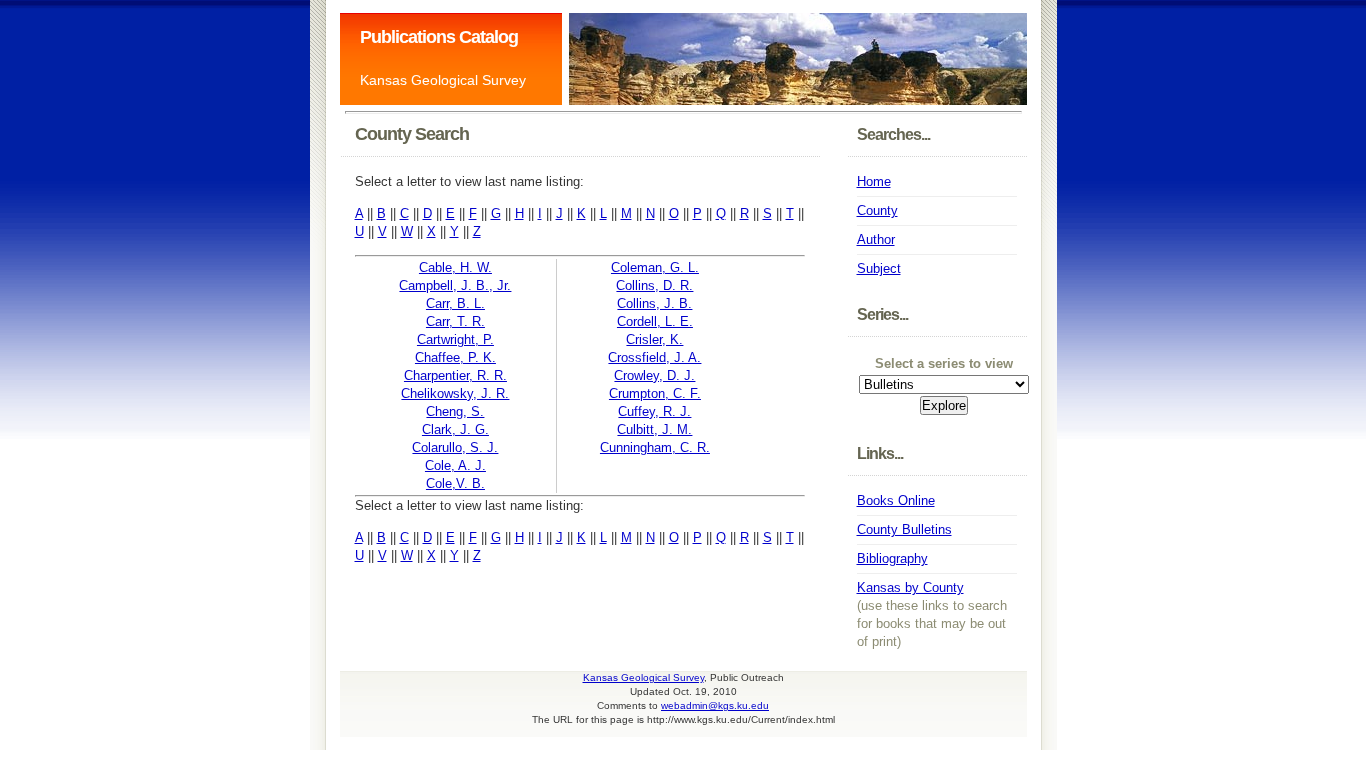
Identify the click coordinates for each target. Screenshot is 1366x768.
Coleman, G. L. (655, 267)
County (877, 210)
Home (874, 181)
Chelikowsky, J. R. (455, 393)
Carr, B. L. (455, 303)
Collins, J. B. (654, 303)
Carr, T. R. (455, 321)
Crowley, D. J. (654, 375)
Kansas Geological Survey (443, 80)
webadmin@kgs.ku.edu (715, 705)
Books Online (896, 500)
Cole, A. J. (455, 465)
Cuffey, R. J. (654, 411)
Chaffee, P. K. (455, 357)
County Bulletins (904, 529)
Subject (879, 268)
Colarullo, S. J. (455, 447)
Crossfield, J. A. (654, 357)
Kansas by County (910, 587)
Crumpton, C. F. (655, 393)
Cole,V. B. (455, 483)
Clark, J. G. (455, 429)
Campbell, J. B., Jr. (455, 285)
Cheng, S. (455, 411)
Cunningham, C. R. (655, 447)
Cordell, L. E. (655, 321)
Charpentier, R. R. (455, 375)
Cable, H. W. (455, 267)
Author (876, 239)
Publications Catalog (439, 37)
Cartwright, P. (455, 339)
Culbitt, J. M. (654, 429)
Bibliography (892, 558)
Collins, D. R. (654, 285)
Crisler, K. (654, 339)
